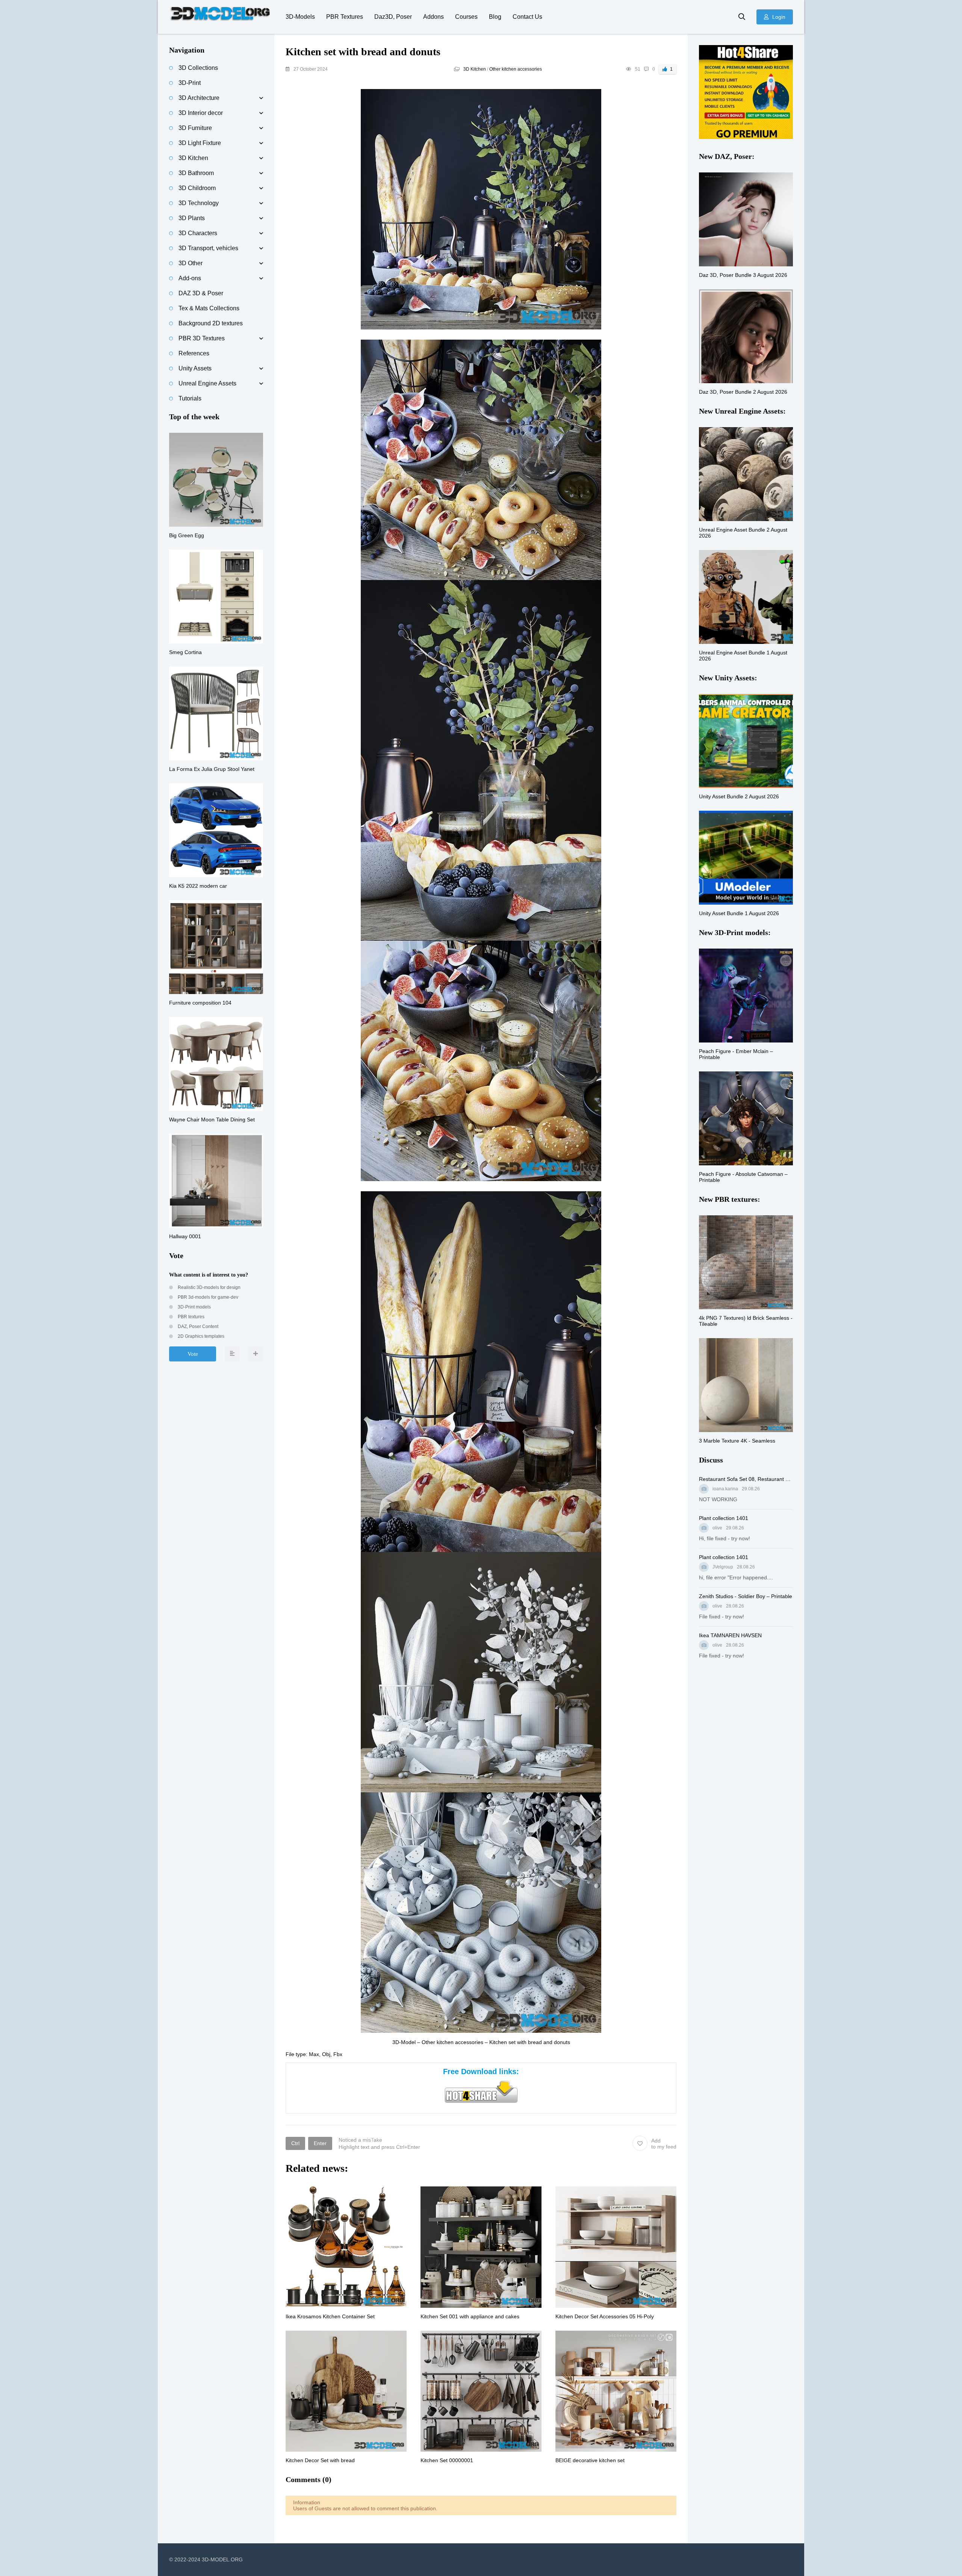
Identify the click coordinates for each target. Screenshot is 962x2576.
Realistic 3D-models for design (209, 1287)
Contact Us (527, 17)
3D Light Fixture (200, 143)
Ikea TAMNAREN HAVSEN (730, 1635)
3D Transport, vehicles (208, 248)
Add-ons (190, 278)
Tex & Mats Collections (209, 308)
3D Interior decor (201, 113)
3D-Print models (194, 1307)
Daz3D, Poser (393, 17)
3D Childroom (197, 188)
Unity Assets (195, 368)
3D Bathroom (196, 173)
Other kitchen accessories (516, 69)
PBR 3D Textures (202, 338)
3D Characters (198, 233)
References (194, 353)
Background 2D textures (211, 323)
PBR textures (191, 1317)
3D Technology (199, 203)
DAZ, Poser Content (197, 1327)
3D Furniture (195, 128)
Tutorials (190, 398)
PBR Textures (345, 17)
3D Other (191, 263)
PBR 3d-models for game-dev (207, 1297)
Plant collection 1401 (724, 1518)
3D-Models (300, 17)
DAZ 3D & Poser (201, 293)
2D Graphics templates (200, 1336)
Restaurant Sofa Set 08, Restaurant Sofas (746, 1479)
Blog (495, 17)
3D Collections (198, 68)
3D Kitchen (475, 69)
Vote (193, 1354)
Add (664, 2144)
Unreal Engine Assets (207, 383)
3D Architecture (199, 98)
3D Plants (192, 218)
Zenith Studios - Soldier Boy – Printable (746, 1596)
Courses (466, 17)
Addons (433, 17)
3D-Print (190, 83)
